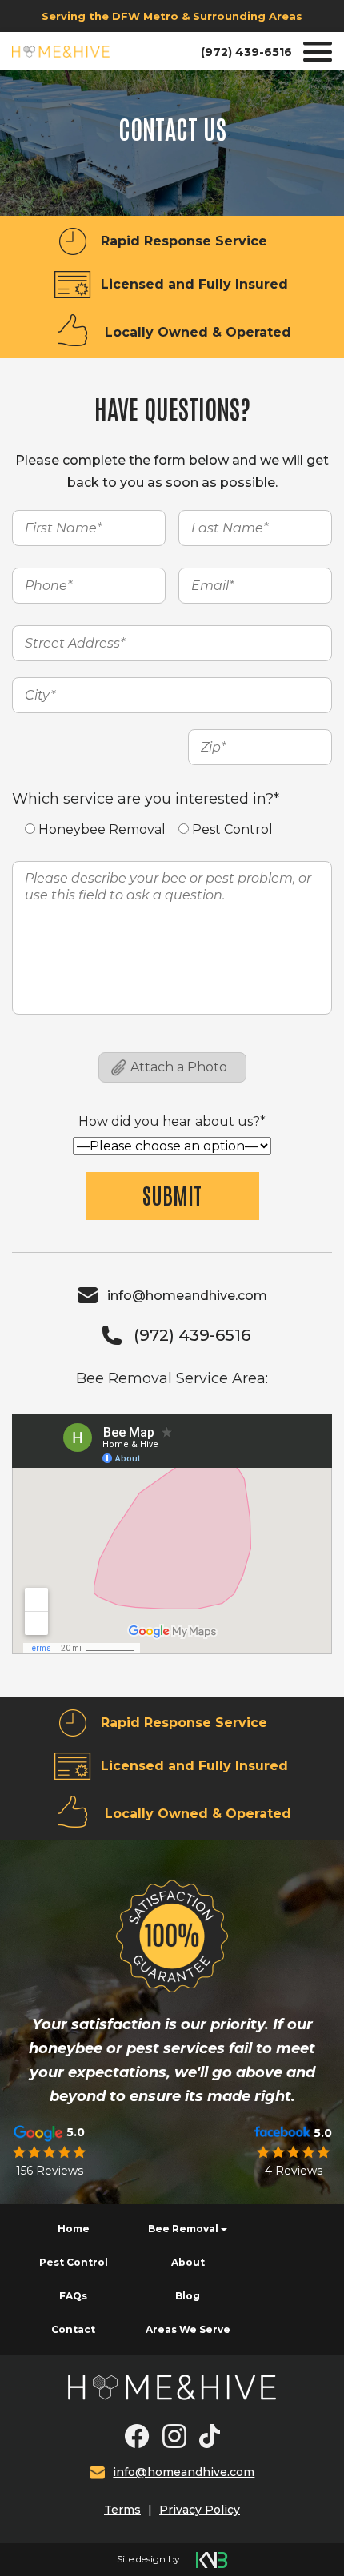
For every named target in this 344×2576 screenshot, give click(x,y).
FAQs (73, 2296)
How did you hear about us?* (172, 1121)
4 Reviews (294, 2171)
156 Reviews (50, 2171)
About (188, 2262)
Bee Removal (183, 2229)
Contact (73, 2329)
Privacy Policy (200, 2510)
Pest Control (74, 2262)
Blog (188, 2296)
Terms (122, 2510)
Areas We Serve (188, 2329)
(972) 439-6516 (246, 52)
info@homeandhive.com (187, 1296)
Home (74, 2229)
